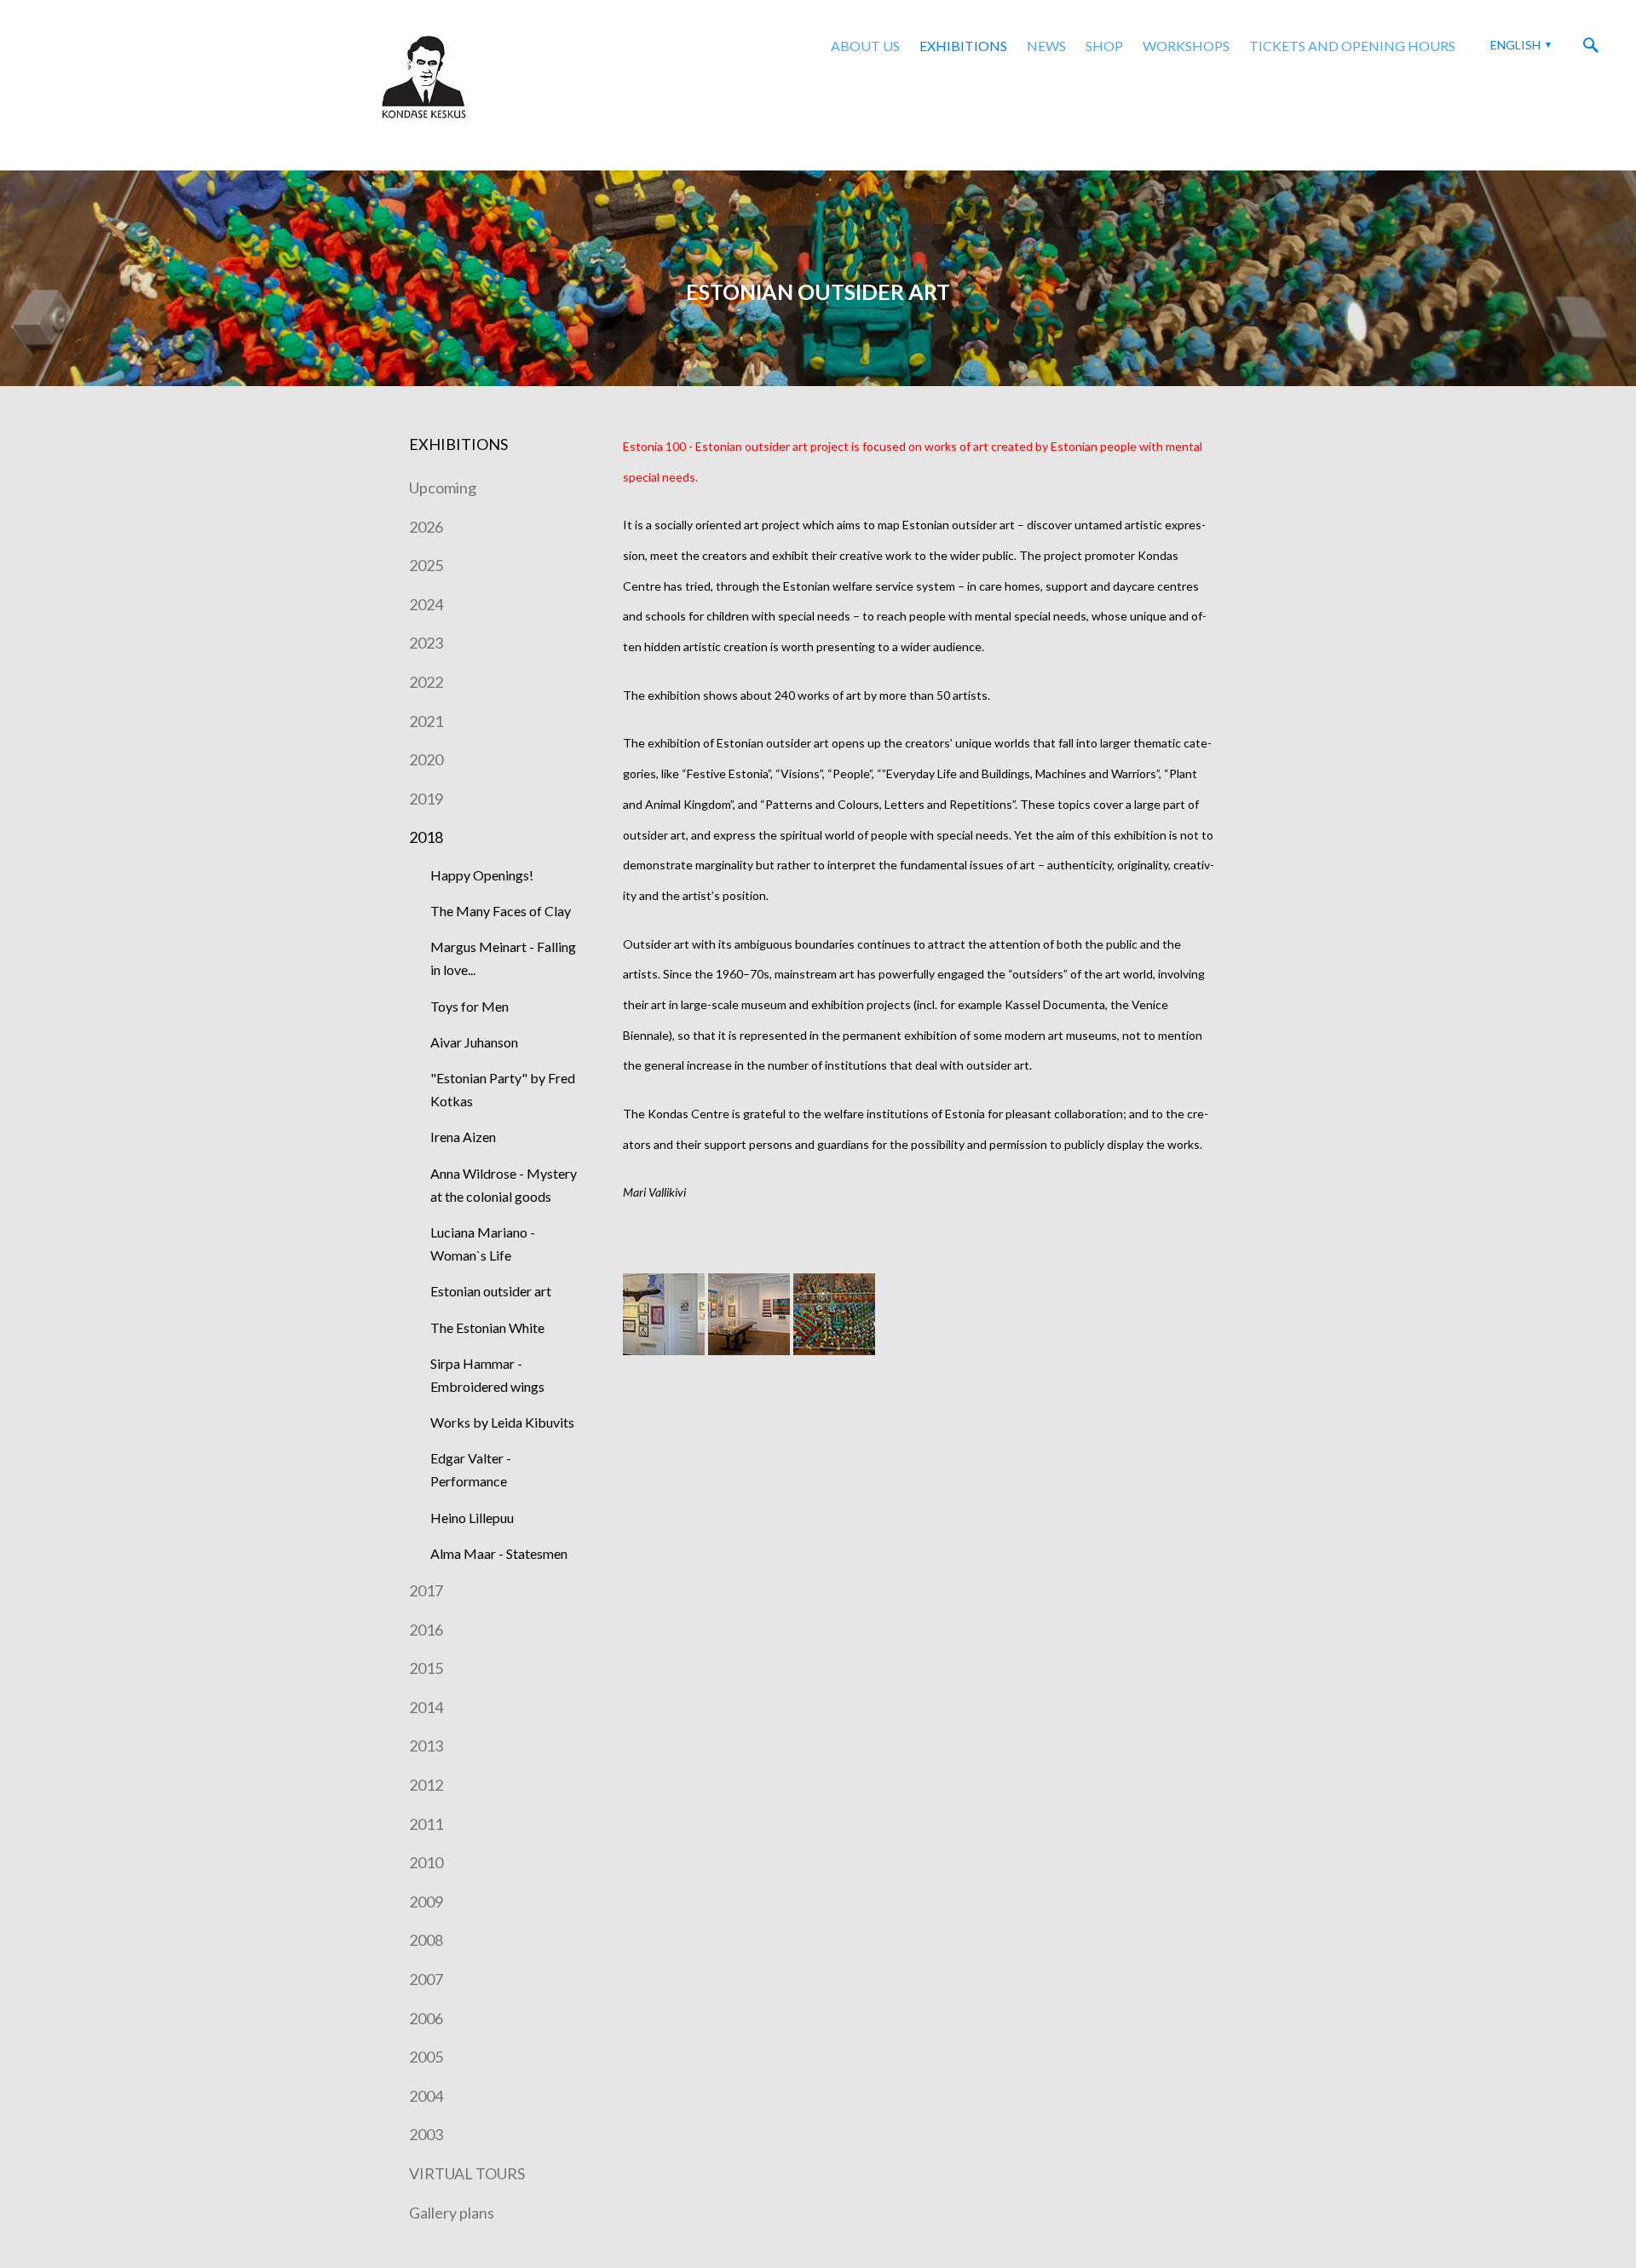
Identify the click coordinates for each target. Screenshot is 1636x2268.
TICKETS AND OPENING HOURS (1352, 46)
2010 (426, 1862)
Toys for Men (469, 1006)
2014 (426, 1707)
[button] (1518, 45)
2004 (426, 2096)
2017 (426, 1590)
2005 (426, 2057)
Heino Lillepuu (472, 1518)
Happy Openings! (482, 875)
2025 (426, 565)
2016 (426, 1630)
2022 (426, 682)
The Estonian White (487, 1327)
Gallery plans (452, 2213)
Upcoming (443, 488)
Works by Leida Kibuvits (502, 1422)
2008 (426, 1940)
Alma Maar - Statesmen (499, 1553)
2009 (426, 1902)
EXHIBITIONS (963, 46)
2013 (426, 1746)
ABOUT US (865, 46)
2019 (426, 799)
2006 (426, 2018)
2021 (426, 721)
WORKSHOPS (1186, 46)
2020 (426, 759)
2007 (426, 1979)
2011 (426, 1824)
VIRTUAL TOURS (467, 2173)
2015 (426, 1668)
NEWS (1046, 46)
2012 (426, 1785)
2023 (426, 643)
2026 (426, 527)
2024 (426, 604)
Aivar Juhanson (474, 1042)
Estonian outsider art (491, 1291)
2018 (426, 837)
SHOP (1104, 46)
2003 (426, 2134)
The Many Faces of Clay (501, 911)
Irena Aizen (463, 1137)
